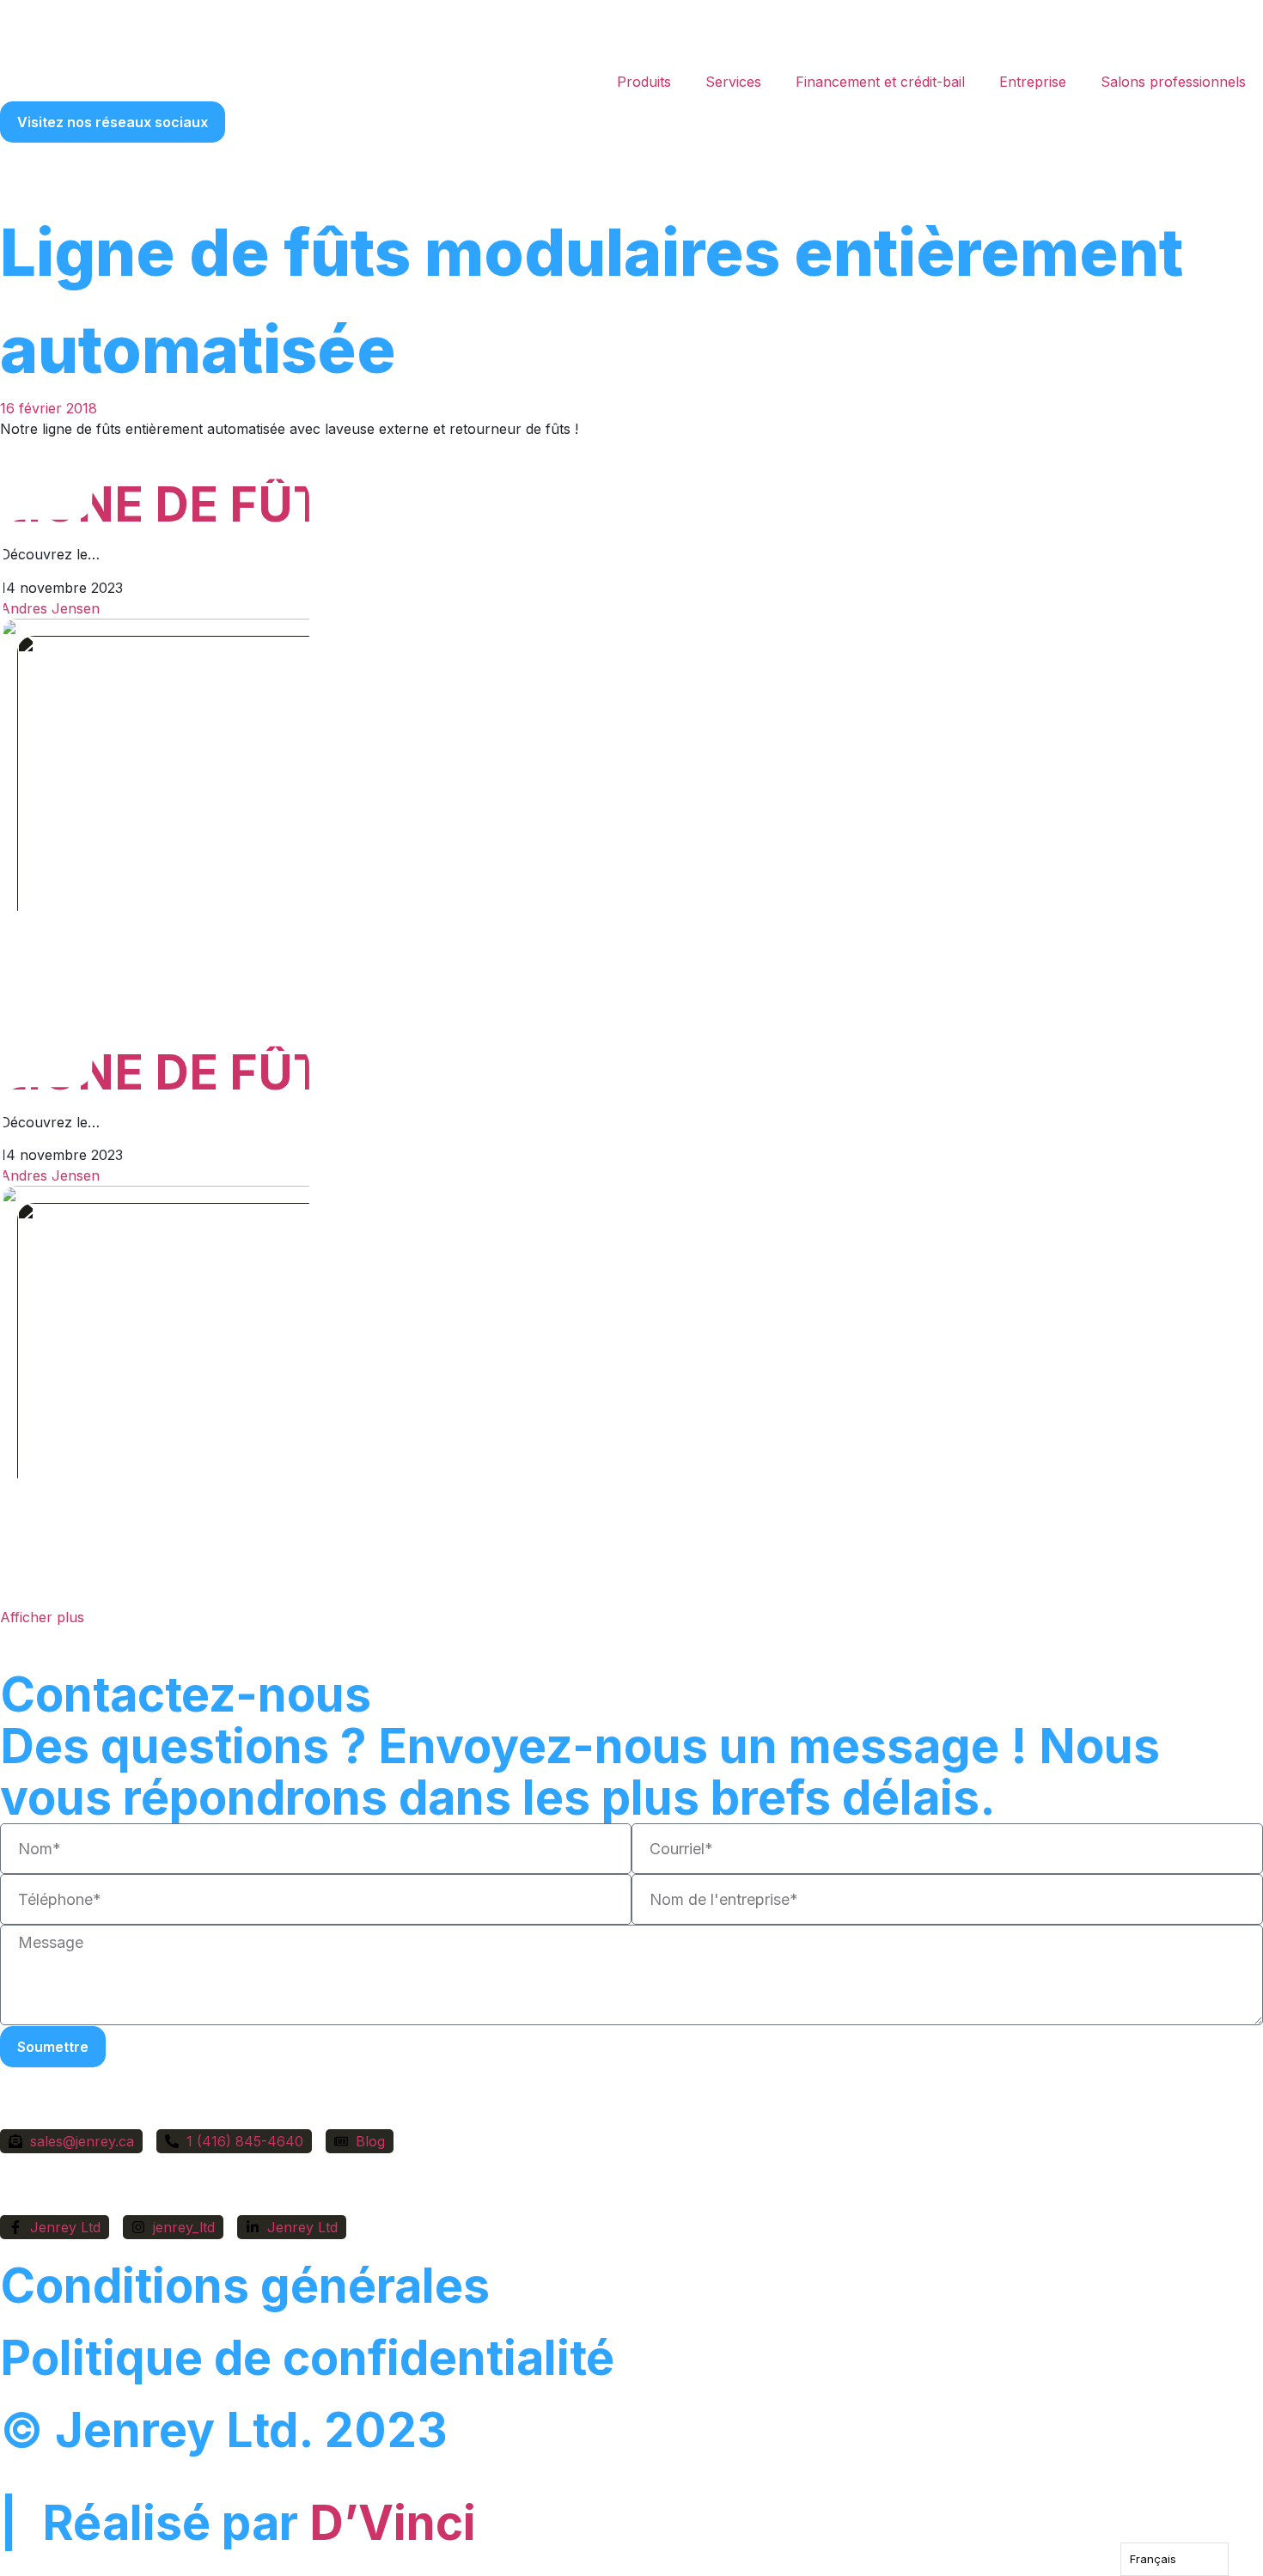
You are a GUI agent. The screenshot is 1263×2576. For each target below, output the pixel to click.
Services (733, 82)
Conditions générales (245, 2286)
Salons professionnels (1173, 82)
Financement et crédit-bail (880, 82)
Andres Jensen (50, 608)
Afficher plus (42, 1617)
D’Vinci (393, 2523)
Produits (644, 82)
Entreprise (1033, 82)
